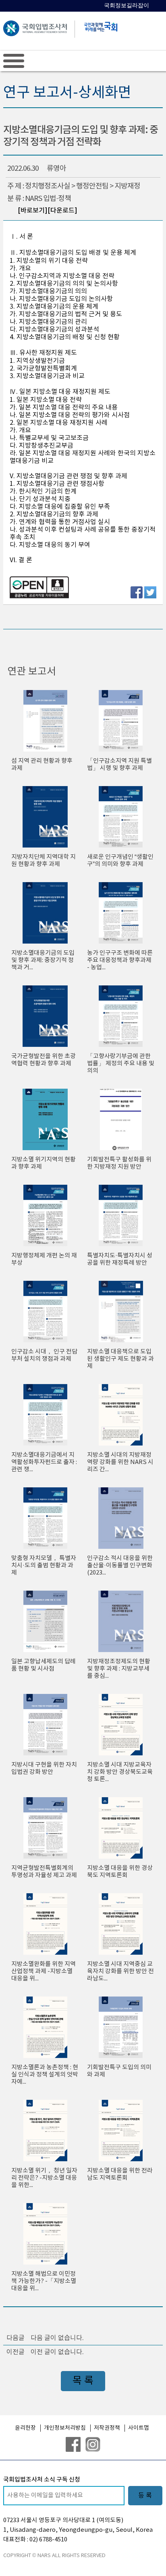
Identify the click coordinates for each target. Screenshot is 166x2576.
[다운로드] (62, 211)
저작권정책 (107, 2428)
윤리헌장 (25, 2428)
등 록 (145, 2496)
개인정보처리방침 (65, 2428)
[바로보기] (33, 211)
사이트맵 (139, 2428)
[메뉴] (14, 61)
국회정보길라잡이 (127, 5)
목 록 (83, 2381)
